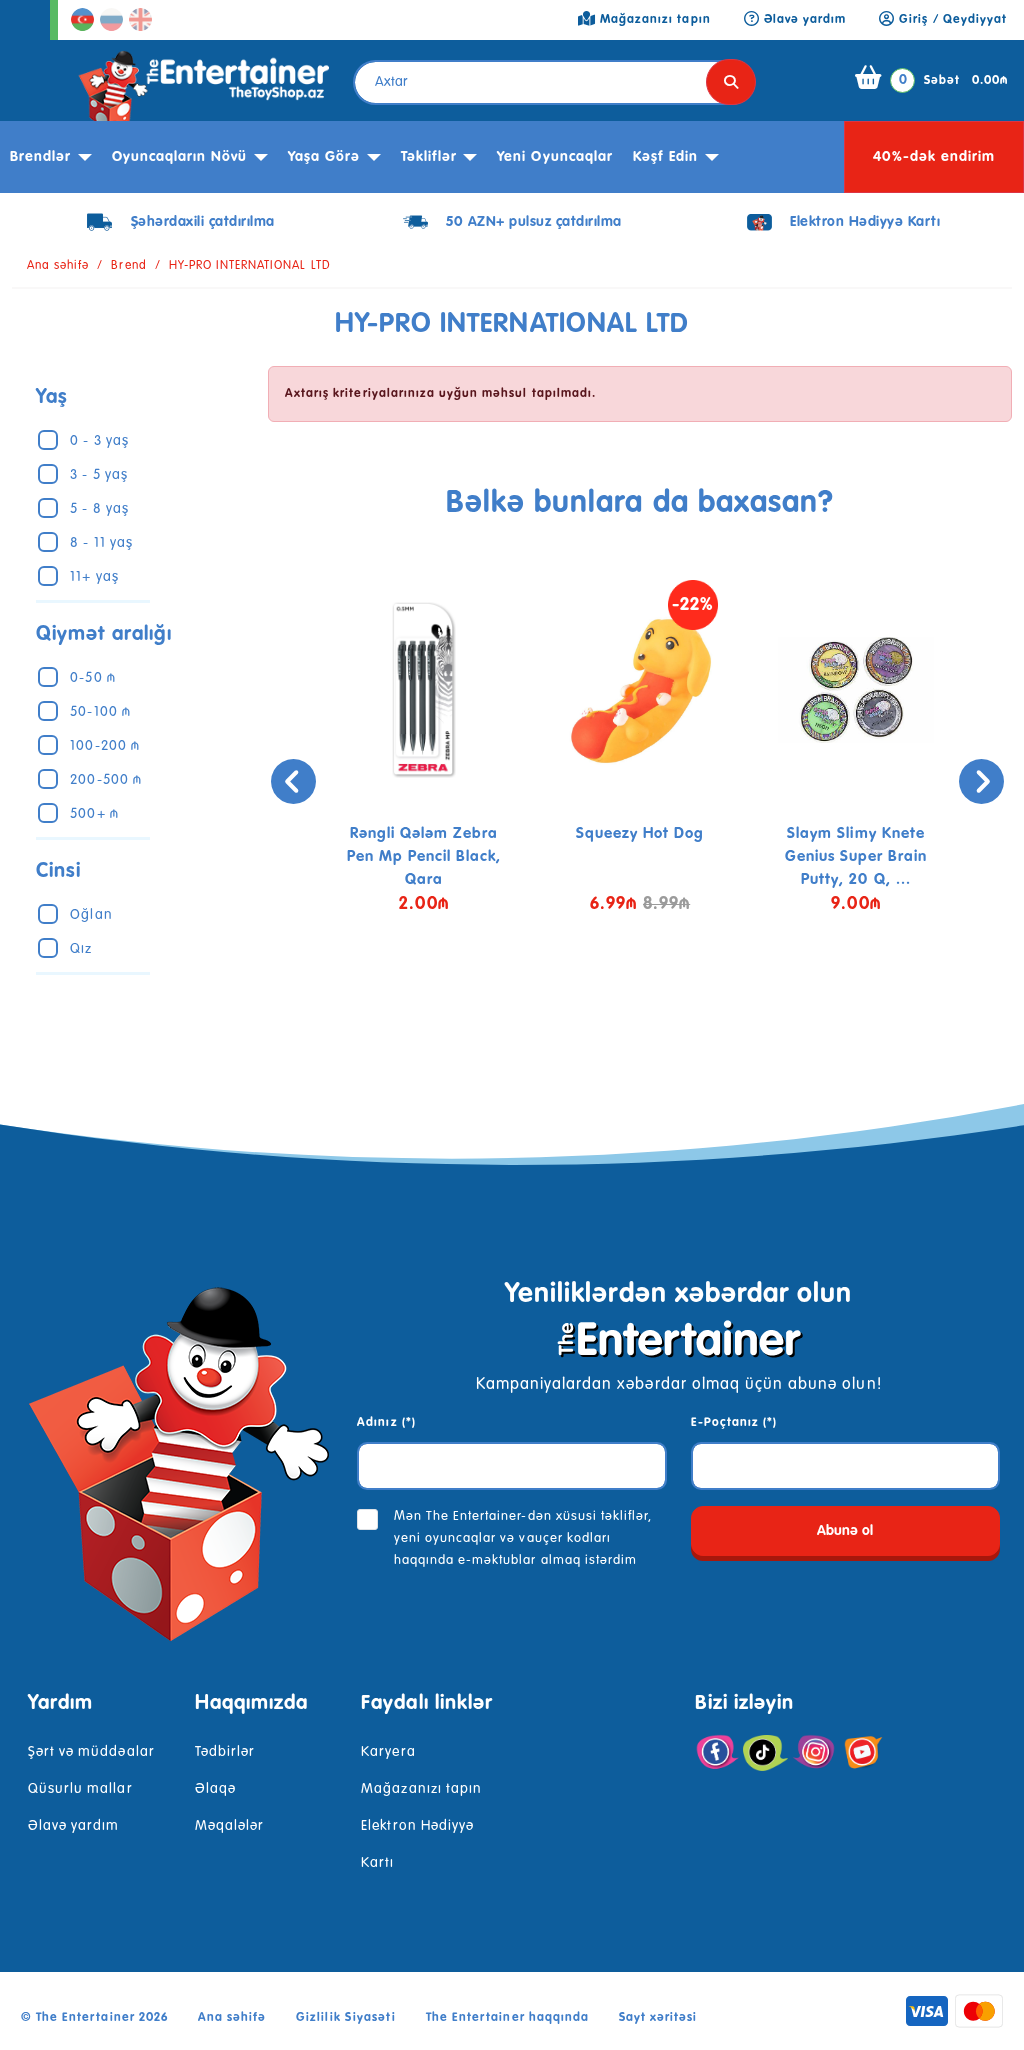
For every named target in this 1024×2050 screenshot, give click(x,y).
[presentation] (293, 781)
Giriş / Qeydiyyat (951, 20)
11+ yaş (94, 577)
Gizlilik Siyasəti (346, 2018)
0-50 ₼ (92, 678)
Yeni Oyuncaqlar (555, 157)
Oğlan (91, 915)
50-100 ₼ (100, 712)
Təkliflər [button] (429, 157)
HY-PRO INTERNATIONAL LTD (250, 266)
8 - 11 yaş (101, 543)
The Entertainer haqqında (507, 2018)
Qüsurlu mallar (80, 1789)
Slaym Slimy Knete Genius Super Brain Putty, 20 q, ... (856, 856)
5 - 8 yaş (99, 509)
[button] (625, 1010)
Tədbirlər (225, 1752)
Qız (81, 949)
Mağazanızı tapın (421, 1789)
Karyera (388, 1752)
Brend (128, 266)
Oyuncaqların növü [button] (180, 157)
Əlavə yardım (73, 1826)
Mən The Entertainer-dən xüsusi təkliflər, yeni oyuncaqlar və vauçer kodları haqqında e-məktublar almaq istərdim (523, 1538)
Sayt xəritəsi (658, 2018)
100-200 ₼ (104, 746)
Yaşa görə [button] (324, 157)
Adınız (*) (386, 1423)
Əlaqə (215, 1789)
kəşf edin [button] (665, 157)
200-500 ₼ (105, 780)
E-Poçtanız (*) (734, 1423)
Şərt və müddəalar (91, 1752)
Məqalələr (229, 1826)
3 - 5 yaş (98, 475)
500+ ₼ (94, 814)
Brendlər (40, 157)
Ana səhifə (58, 266)
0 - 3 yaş (99, 441)
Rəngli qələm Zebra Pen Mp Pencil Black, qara (424, 856)
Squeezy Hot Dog (640, 833)
